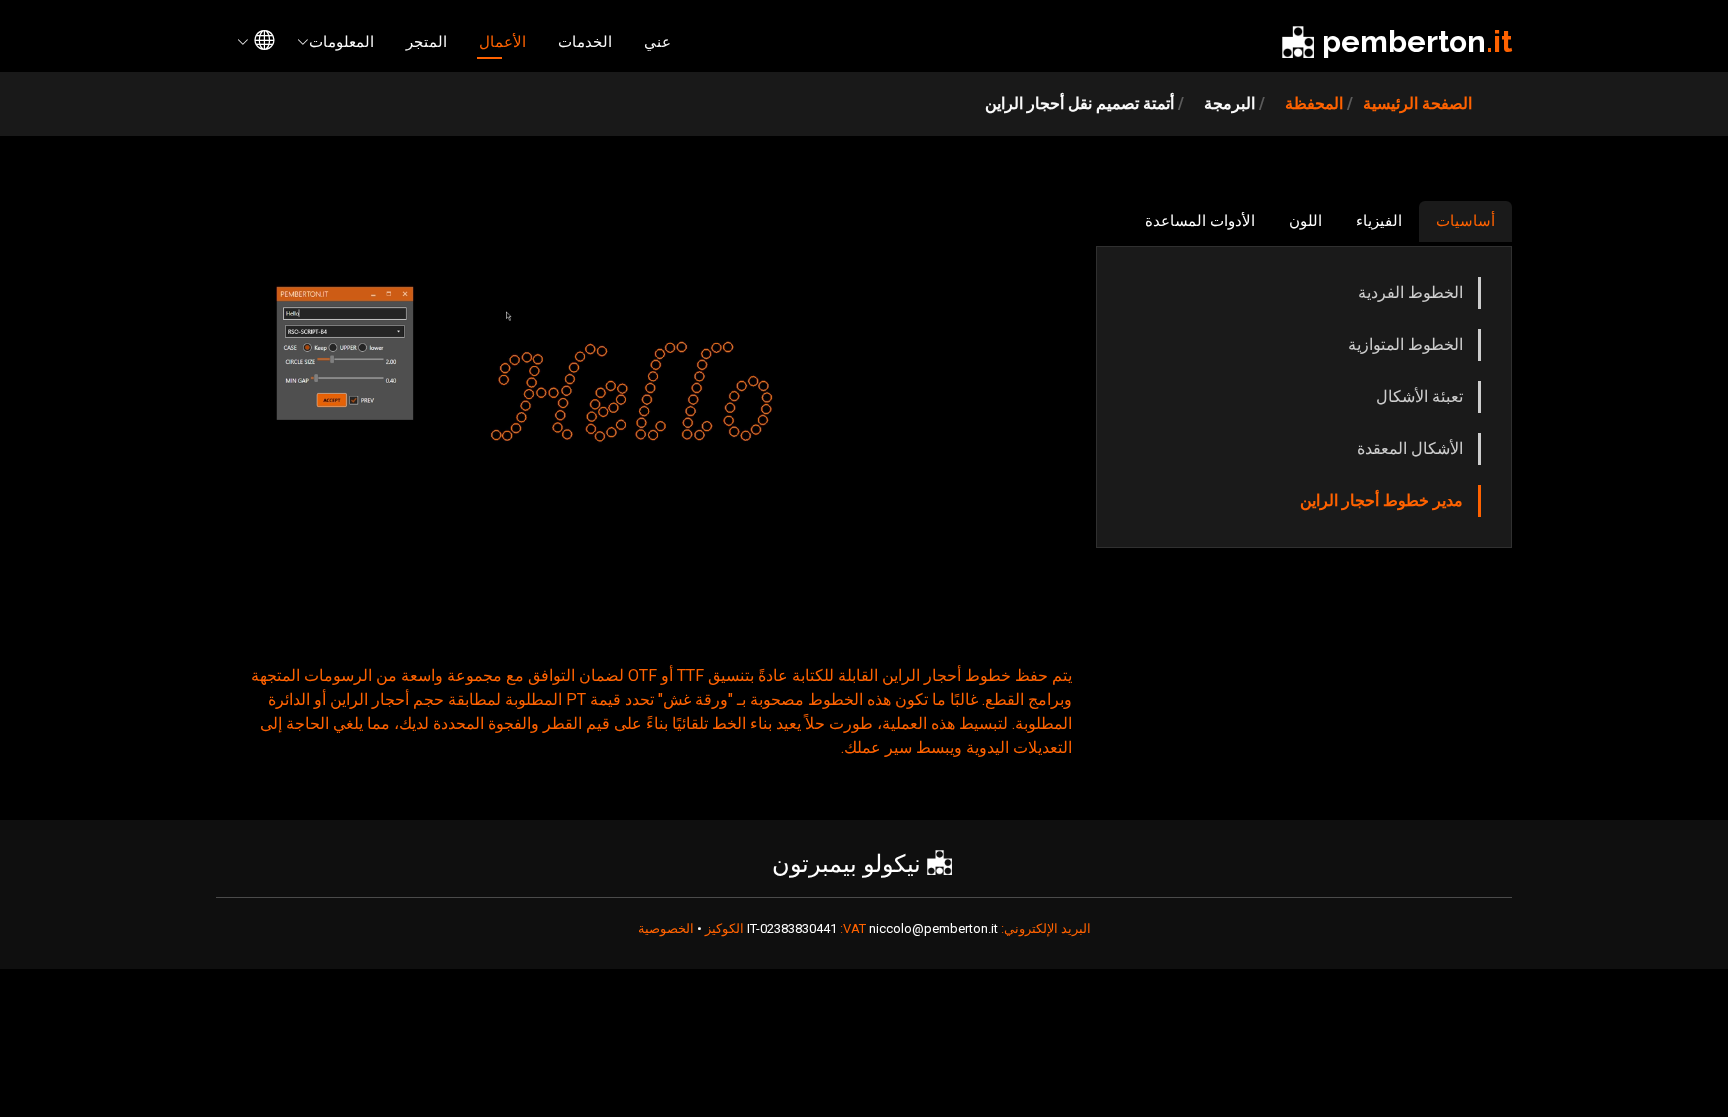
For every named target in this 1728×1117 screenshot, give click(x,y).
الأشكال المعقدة (1410, 448)
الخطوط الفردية (1410, 292)
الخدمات (585, 41)
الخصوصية (666, 928)
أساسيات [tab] (1465, 221)
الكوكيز (723, 928)
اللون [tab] (1305, 221)
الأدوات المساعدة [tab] (1200, 221)
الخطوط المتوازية (1405, 344)
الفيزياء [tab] (1379, 221)
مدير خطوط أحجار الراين (1381, 500)
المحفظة (1314, 103)
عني (657, 41)
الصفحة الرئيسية (1417, 103)
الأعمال (502, 41)
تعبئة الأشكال (1419, 396)
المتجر (426, 41)
